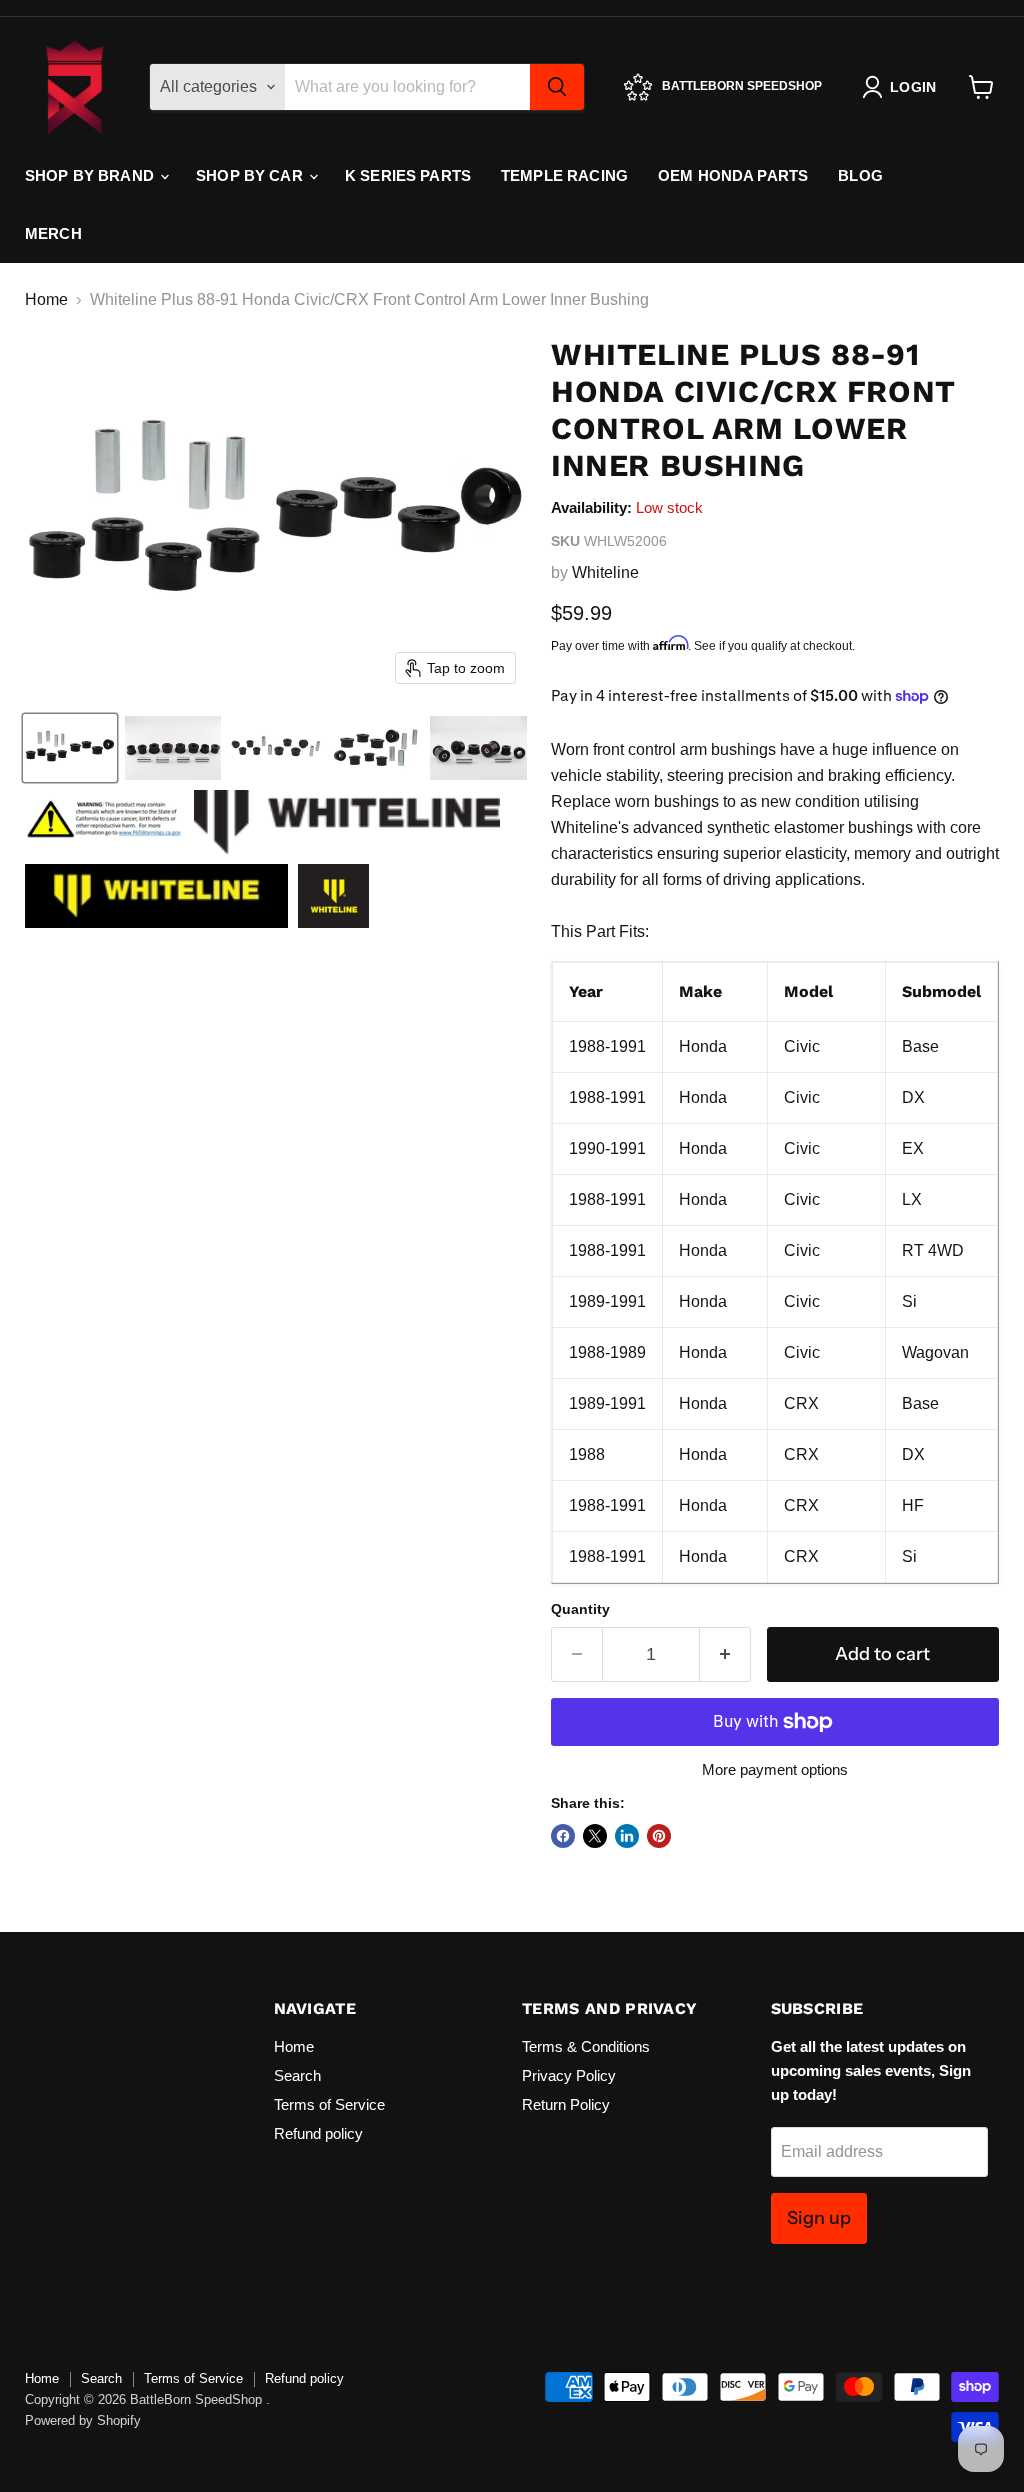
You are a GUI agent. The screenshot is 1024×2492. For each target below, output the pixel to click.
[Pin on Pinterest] (659, 1836)
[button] (70, 748)
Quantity (580, 1609)
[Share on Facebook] (563, 1836)
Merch (53, 233)
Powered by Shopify (83, 2420)
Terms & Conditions (586, 2046)
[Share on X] (595, 1836)
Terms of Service (329, 2104)
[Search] (557, 87)
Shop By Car (251, 175)
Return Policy (566, 2104)
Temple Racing (564, 175)
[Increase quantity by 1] (725, 1654)
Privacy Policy (569, 2075)
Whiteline (605, 572)
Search (297, 2075)
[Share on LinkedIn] (627, 1836)
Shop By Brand (91, 175)
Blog (860, 175)
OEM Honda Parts (733, 175)
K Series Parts (408, 175)
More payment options (775, 1769)
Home (46, 299)
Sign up (819, 2218)
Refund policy (318, 2133)
